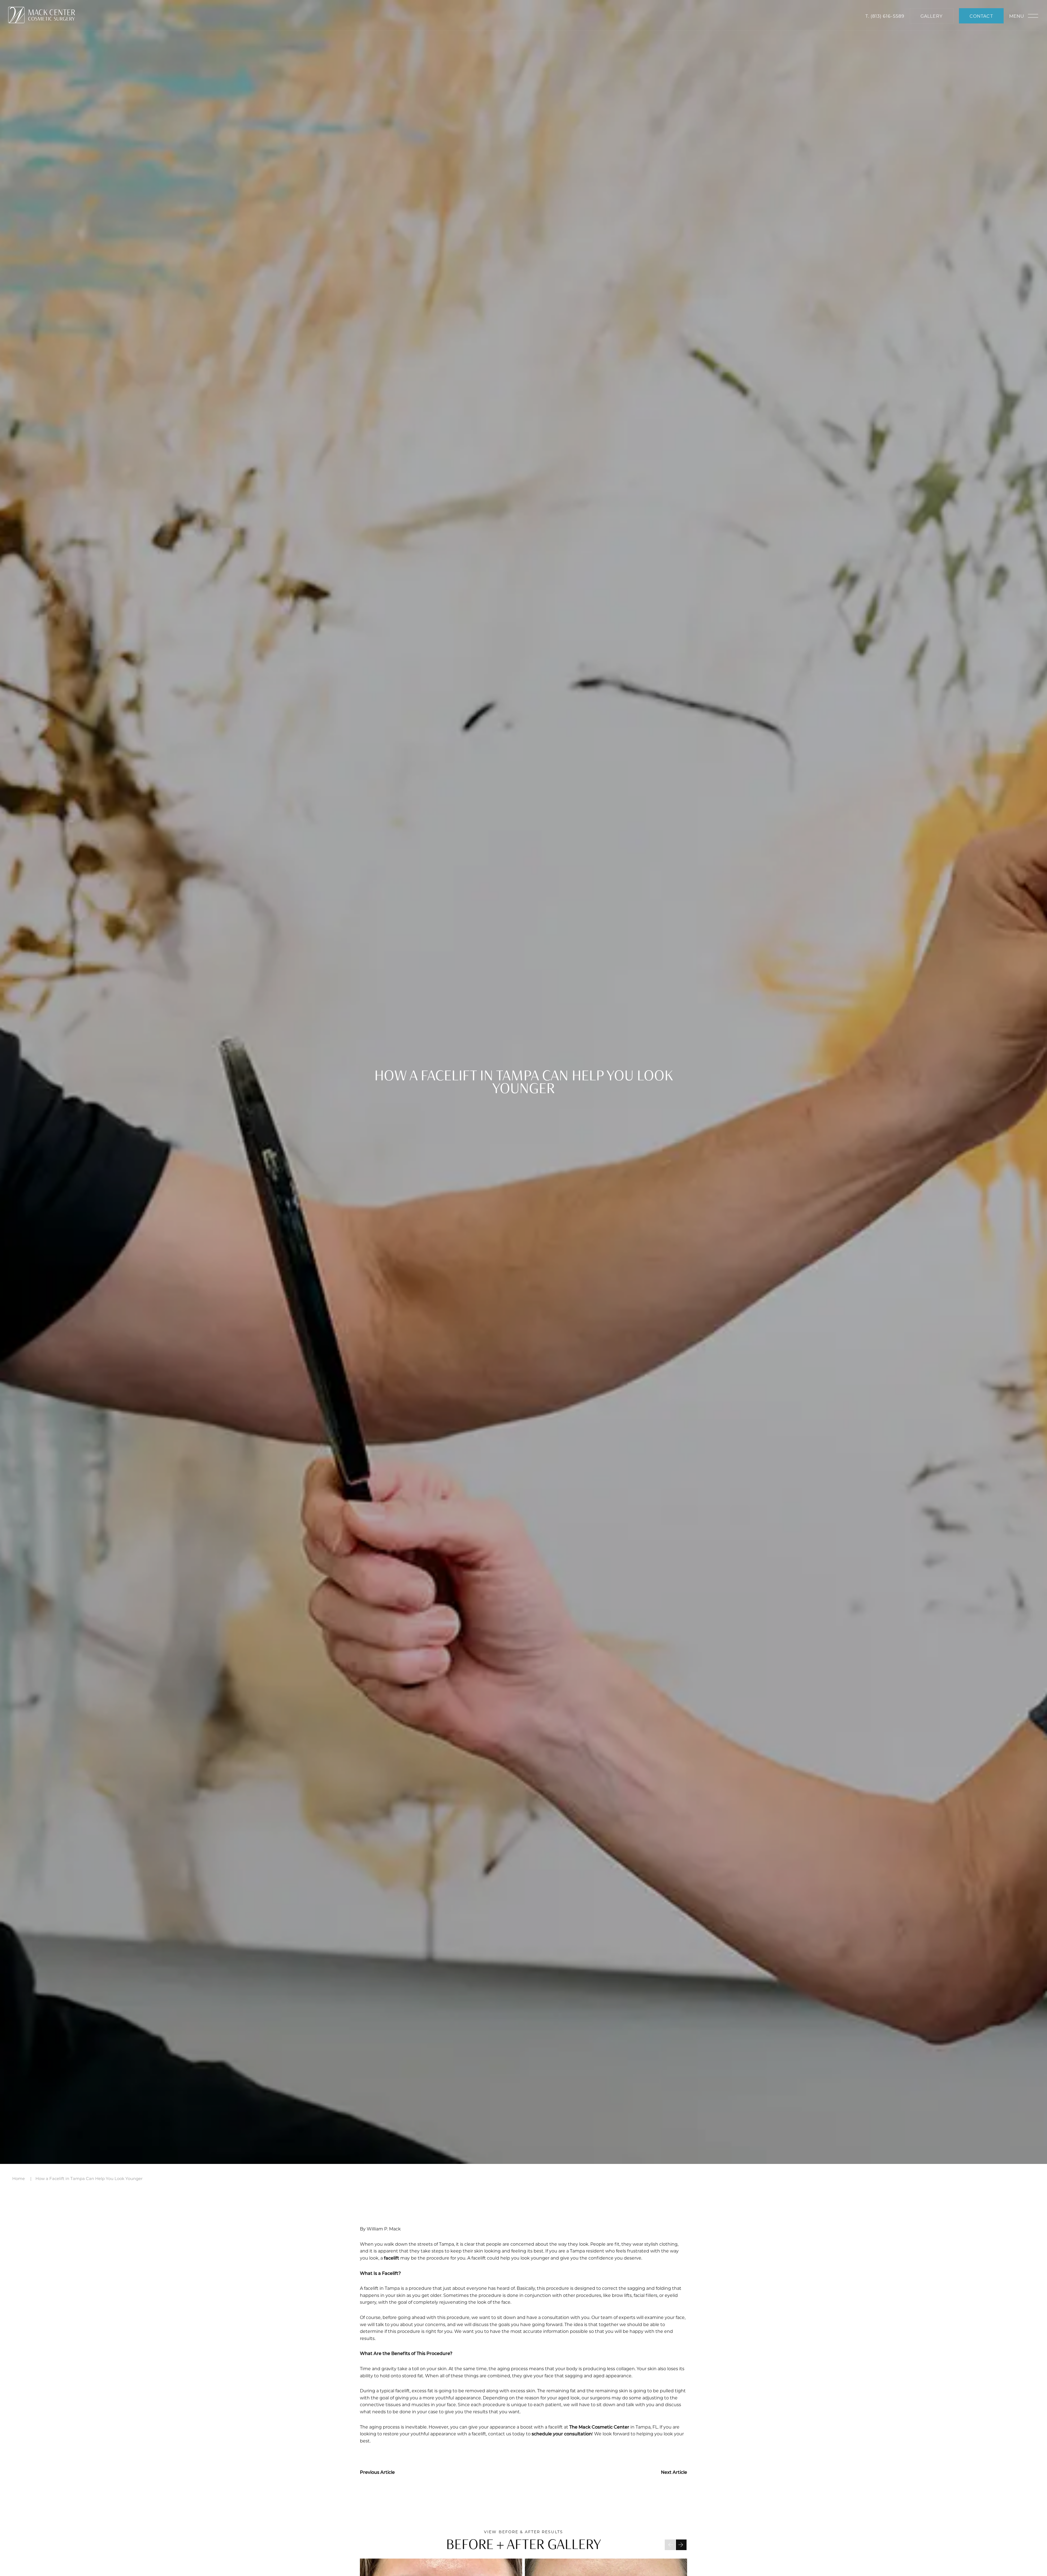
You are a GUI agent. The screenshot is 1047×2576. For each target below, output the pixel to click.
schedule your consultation (562, 2434)
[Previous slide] (670, 2545)
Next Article (674, 2472)
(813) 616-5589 (887, 16)
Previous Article (377, 2472)
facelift (392, 2258)
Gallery (932, 16)
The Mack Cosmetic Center (599, 2427)
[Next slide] (681, 2545)
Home (19, 2178)
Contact (981, 16)
